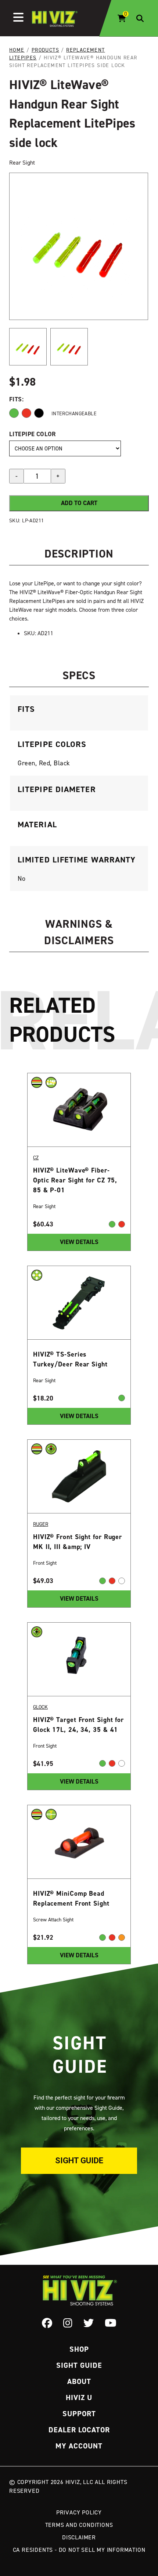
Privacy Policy (79, 2512)
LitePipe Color (33, 434)
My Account (79, 2446)
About (79, 2381)
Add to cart (79, 503)
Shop (79, 2349)
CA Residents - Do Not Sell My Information (79, 2550)
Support (79, 2414)
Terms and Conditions (79, 2525)
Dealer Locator (79, 2430)
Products (45, 50)
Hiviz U (79, 2397)
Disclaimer (79, 2537)
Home (17, 50)
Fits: (16, 399)
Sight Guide (79, 2161)
